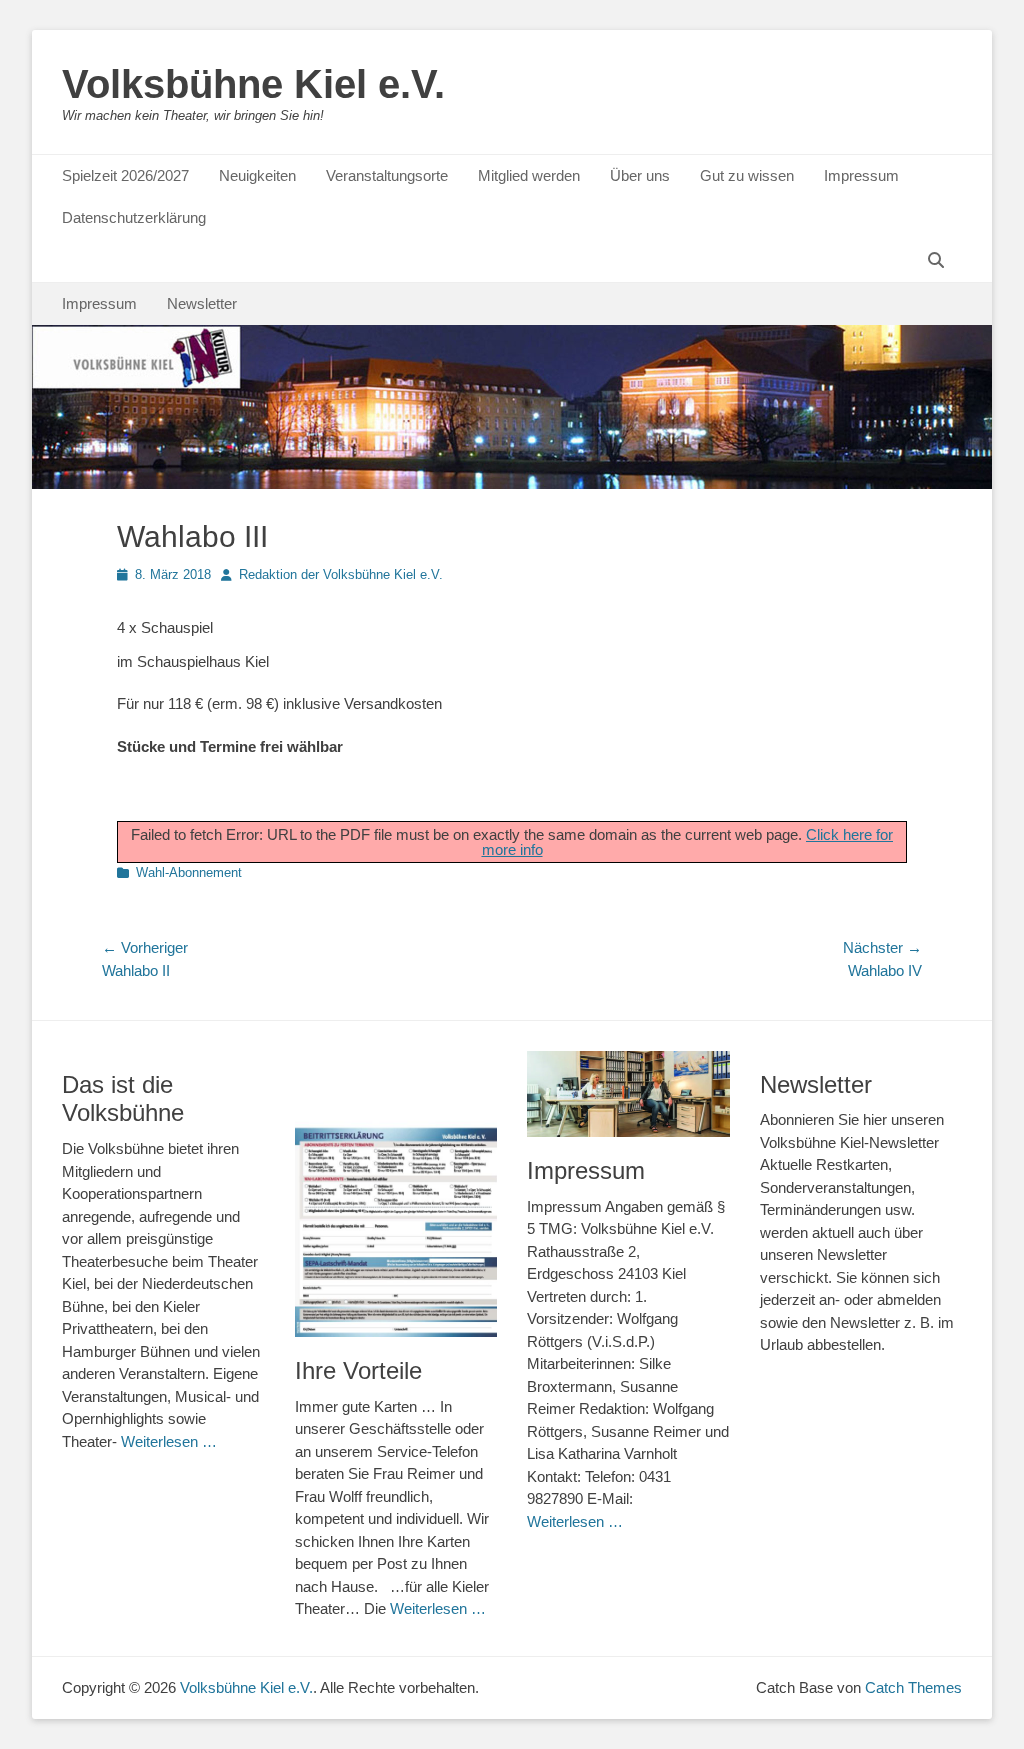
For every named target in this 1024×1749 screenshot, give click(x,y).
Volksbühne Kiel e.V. (253, 84)
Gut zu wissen (747, 175)
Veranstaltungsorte (387, 175)
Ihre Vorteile (358, 1370)
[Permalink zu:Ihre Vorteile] (396, 1194)
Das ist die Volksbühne (123, 1099)
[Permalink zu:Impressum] (628, 1094)
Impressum (861, 175)
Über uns (640, 175)
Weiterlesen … (169, 1441)
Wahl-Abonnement (189, 872)
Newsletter (202, 303)
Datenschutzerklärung (134, 217)
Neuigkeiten (257, 175)
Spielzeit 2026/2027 (125, 175)
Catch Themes (913, 1687)
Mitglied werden (529, 175)
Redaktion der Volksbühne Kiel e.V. (341, 574)
